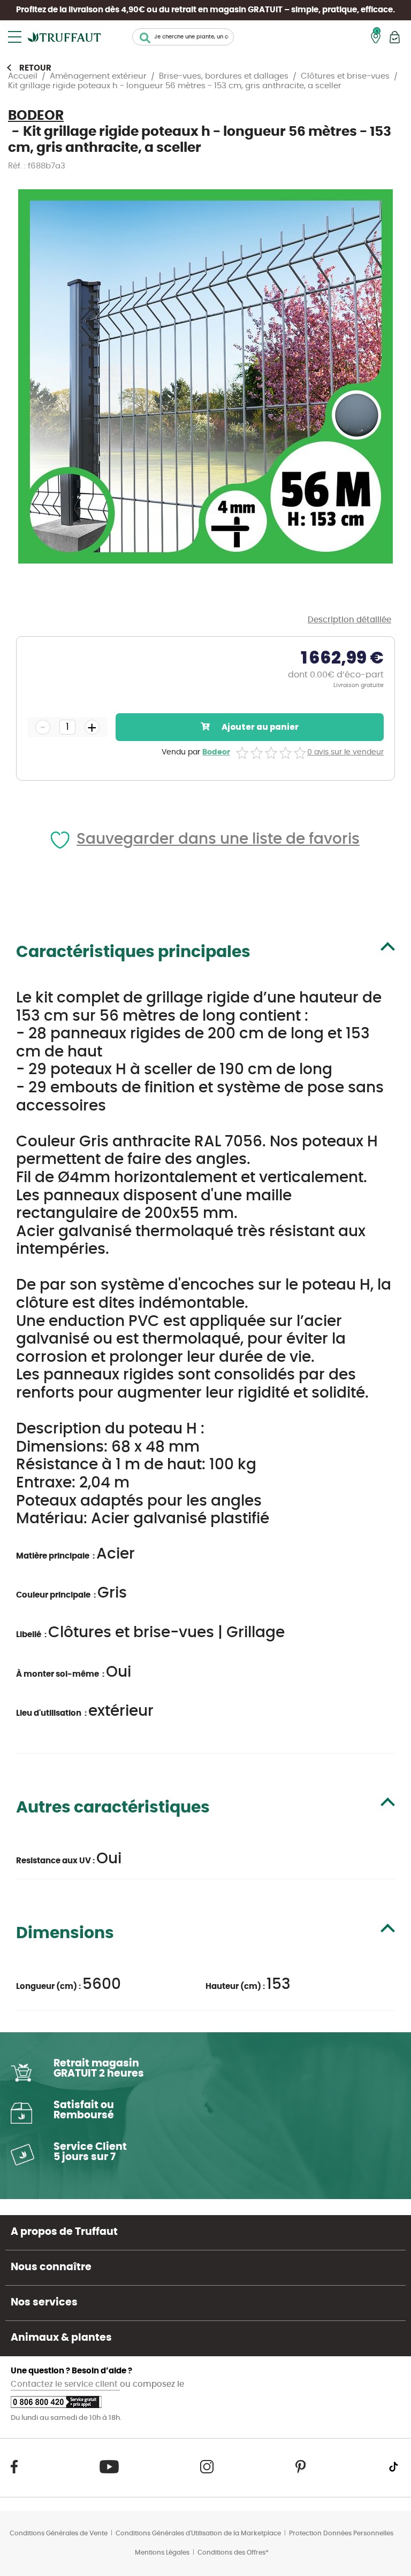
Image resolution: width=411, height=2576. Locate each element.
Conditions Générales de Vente (59, 2533)
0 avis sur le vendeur (345, 752)
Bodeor (216, 752)
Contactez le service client (65, 2384)
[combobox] (183, 37)
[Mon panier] (395, 37)
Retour (35, 68)
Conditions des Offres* (233, 2552)
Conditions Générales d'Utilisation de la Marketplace (198, 2533)
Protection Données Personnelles (341, 2533)
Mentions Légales (162, 2552)
